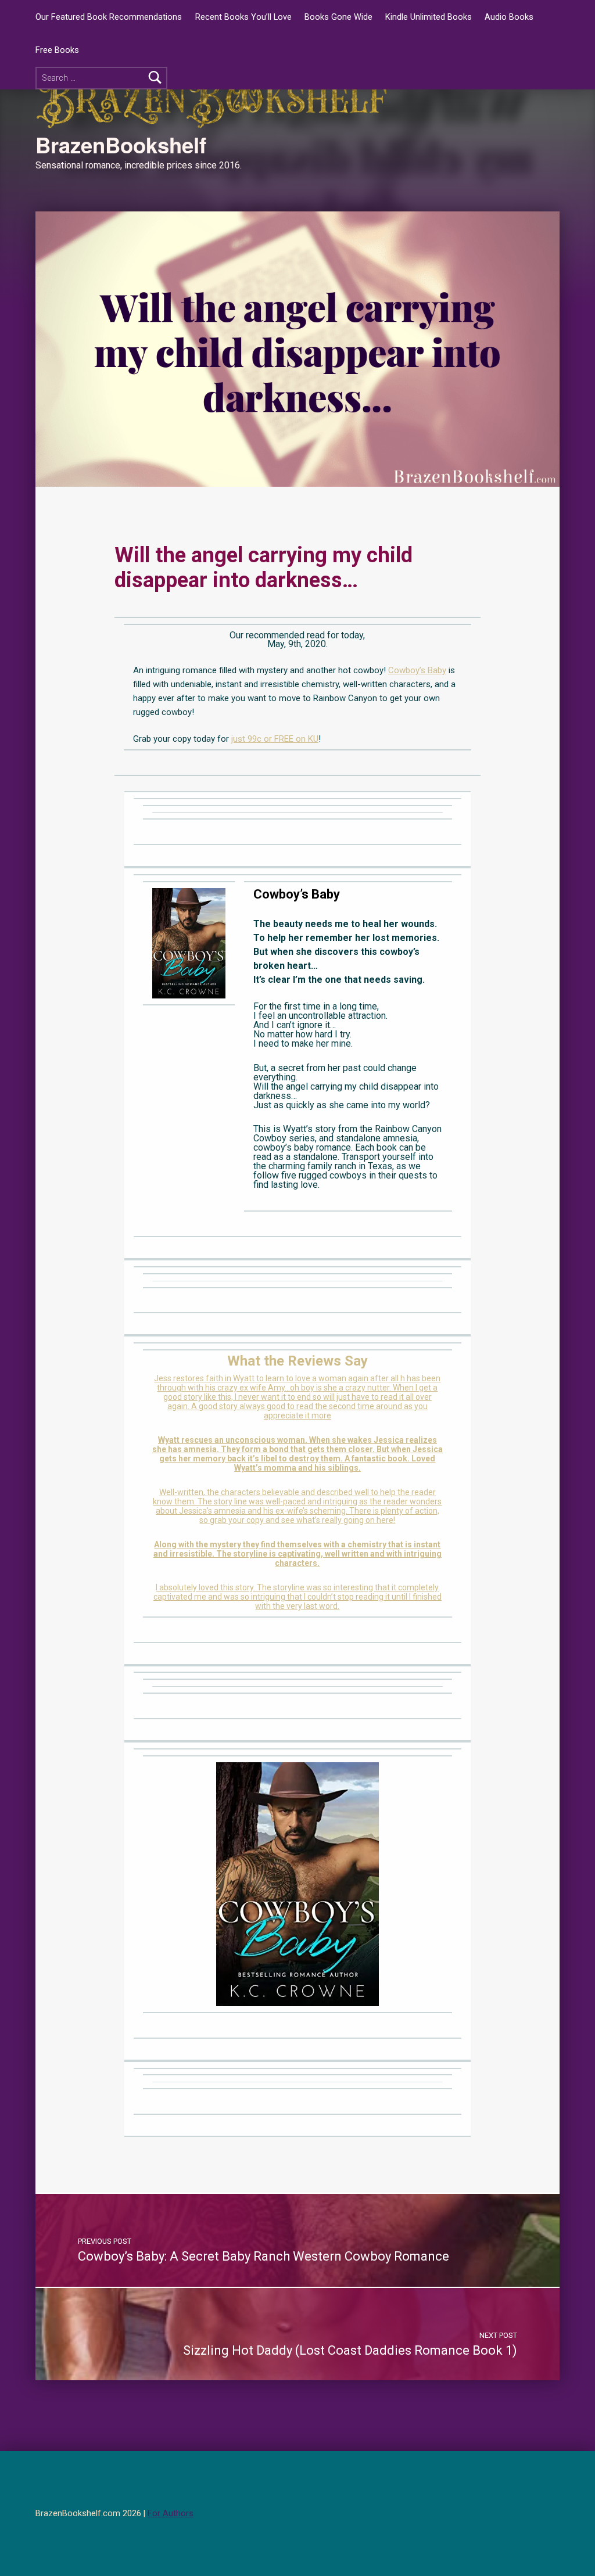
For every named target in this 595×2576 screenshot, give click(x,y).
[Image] (189, 942)
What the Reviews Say (297, 1361)
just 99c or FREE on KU (275, 739)
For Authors (171, 2514)
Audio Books (509, 17)
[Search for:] (101, 78)
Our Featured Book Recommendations (109, 17)
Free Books (57, 50)
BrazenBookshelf (121, 145)
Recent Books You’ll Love (243, 17)
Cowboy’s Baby (417, 670)
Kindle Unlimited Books (429, 17)
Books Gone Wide (338, 17)
